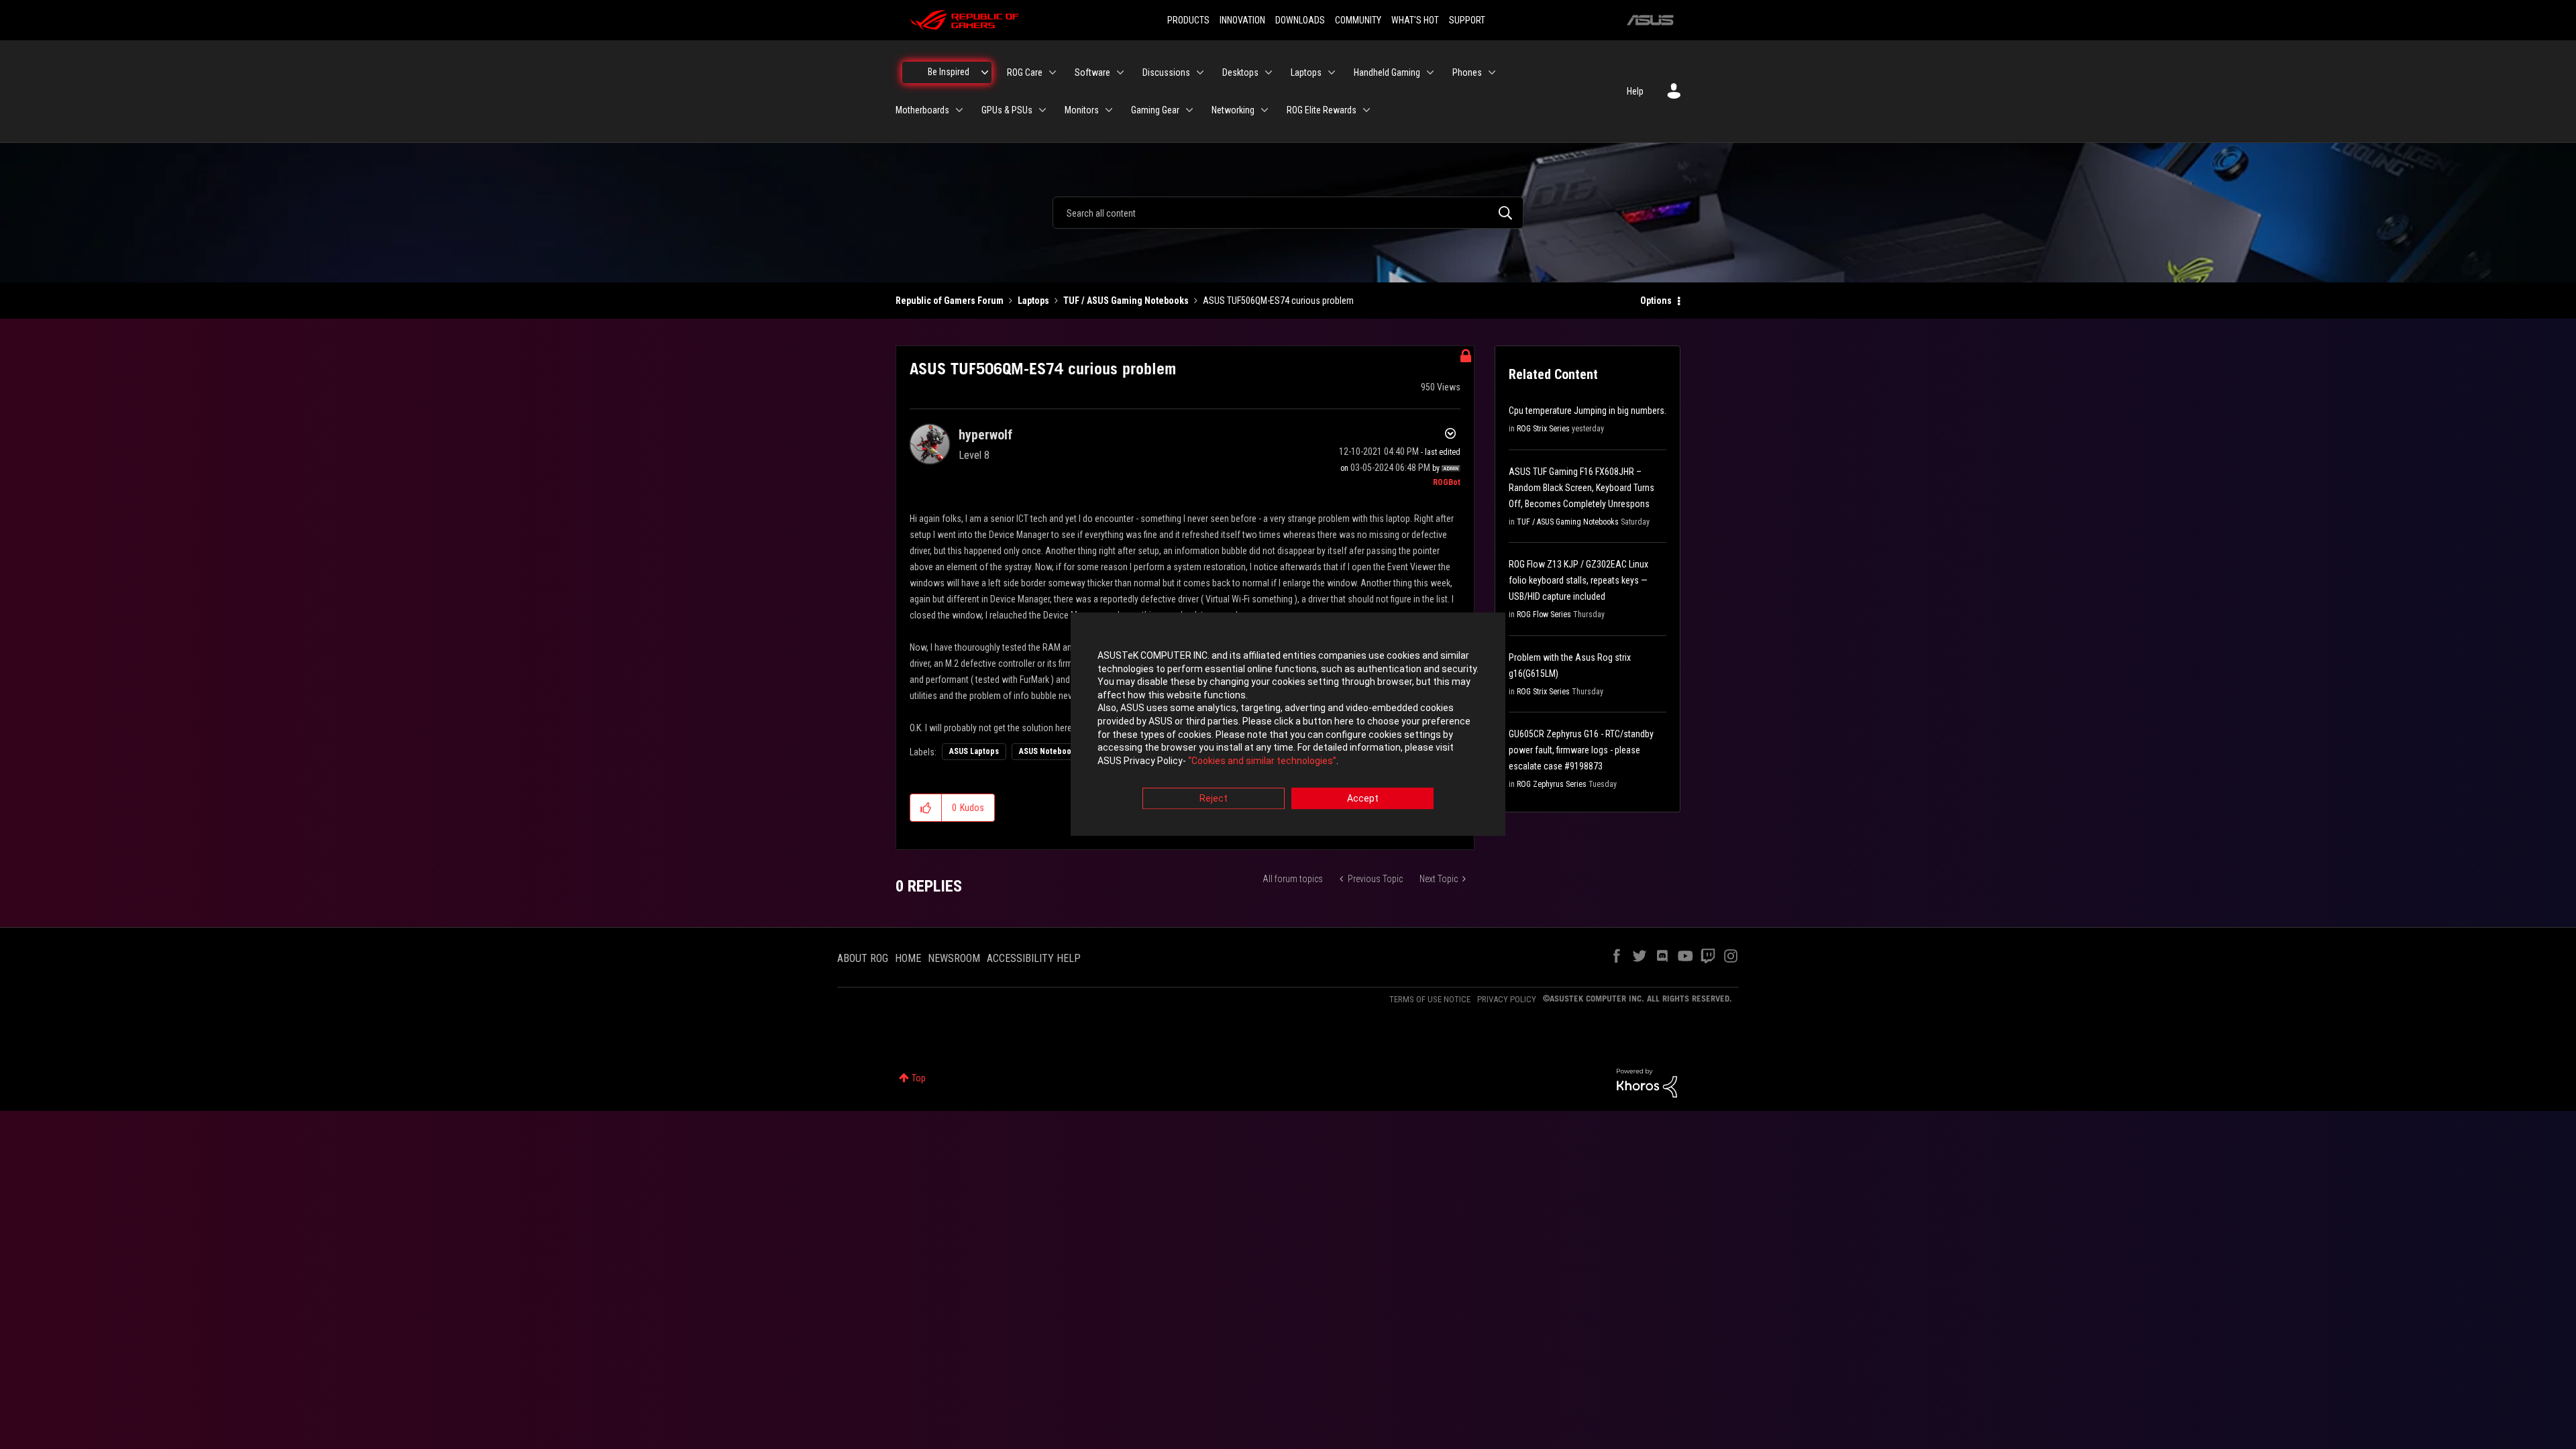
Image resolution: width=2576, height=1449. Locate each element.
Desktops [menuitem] (1240, 72)
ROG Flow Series (1544, 614)
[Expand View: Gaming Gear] (1189, 110)
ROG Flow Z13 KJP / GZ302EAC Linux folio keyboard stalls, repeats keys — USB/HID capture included (1578, 580)
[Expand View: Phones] (1492, 72)
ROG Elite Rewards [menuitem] (1322, 110)
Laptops (1033, 301)
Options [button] (1656, 301)
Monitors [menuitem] (1082, 110)
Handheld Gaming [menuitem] (1387, 72)
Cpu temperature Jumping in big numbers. (1588, 411)
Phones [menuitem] (1467, 72)
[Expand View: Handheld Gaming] (1430, 72)
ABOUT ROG (863, 958)
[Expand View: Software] (1120, 72)
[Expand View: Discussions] (1200, 72)
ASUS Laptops (974, 751)
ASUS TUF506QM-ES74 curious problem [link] (1278, 301)
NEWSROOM (954, 958)
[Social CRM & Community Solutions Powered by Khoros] (1647, 1082)
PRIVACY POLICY (1507, 999)
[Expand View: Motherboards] (959, 110)
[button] (926, 808)
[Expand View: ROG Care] (1053, 72)
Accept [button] (1363, 799)
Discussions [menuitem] (1166, 72)
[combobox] (1288, 213)
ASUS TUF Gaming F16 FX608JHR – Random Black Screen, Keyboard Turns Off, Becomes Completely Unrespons (1581, 488)
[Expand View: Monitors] (1109, 110)
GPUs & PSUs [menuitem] (1007, 110)
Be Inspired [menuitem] (949, 72)
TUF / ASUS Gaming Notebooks (1126, 301)
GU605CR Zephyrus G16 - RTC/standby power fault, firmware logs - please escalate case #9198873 (1581, 750)
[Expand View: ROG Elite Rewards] (1366, 110)
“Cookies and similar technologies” (1262, 761)
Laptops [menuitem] (1306, 72)
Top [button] (919, 1078)
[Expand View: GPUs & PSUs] (1042, 110)
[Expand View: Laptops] (1332, 72)
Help (1635, 91)
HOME (908, 958)
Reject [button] (1214, 799)
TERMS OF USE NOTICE (1430, 999)
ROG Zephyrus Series (1552, 784)
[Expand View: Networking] (1265, 110)
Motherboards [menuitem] (922, 110)
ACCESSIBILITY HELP (1034, 958)
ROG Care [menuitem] (1025, 72)
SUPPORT (1467, 20)
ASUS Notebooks (1049, 751)
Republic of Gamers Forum (950, 301)
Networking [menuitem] (1233, 110)
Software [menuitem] (1092, 72)
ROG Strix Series (1543, 429)
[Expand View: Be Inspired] (985, 72)
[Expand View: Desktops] (1269, 72)
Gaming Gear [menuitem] (1155, 110)
